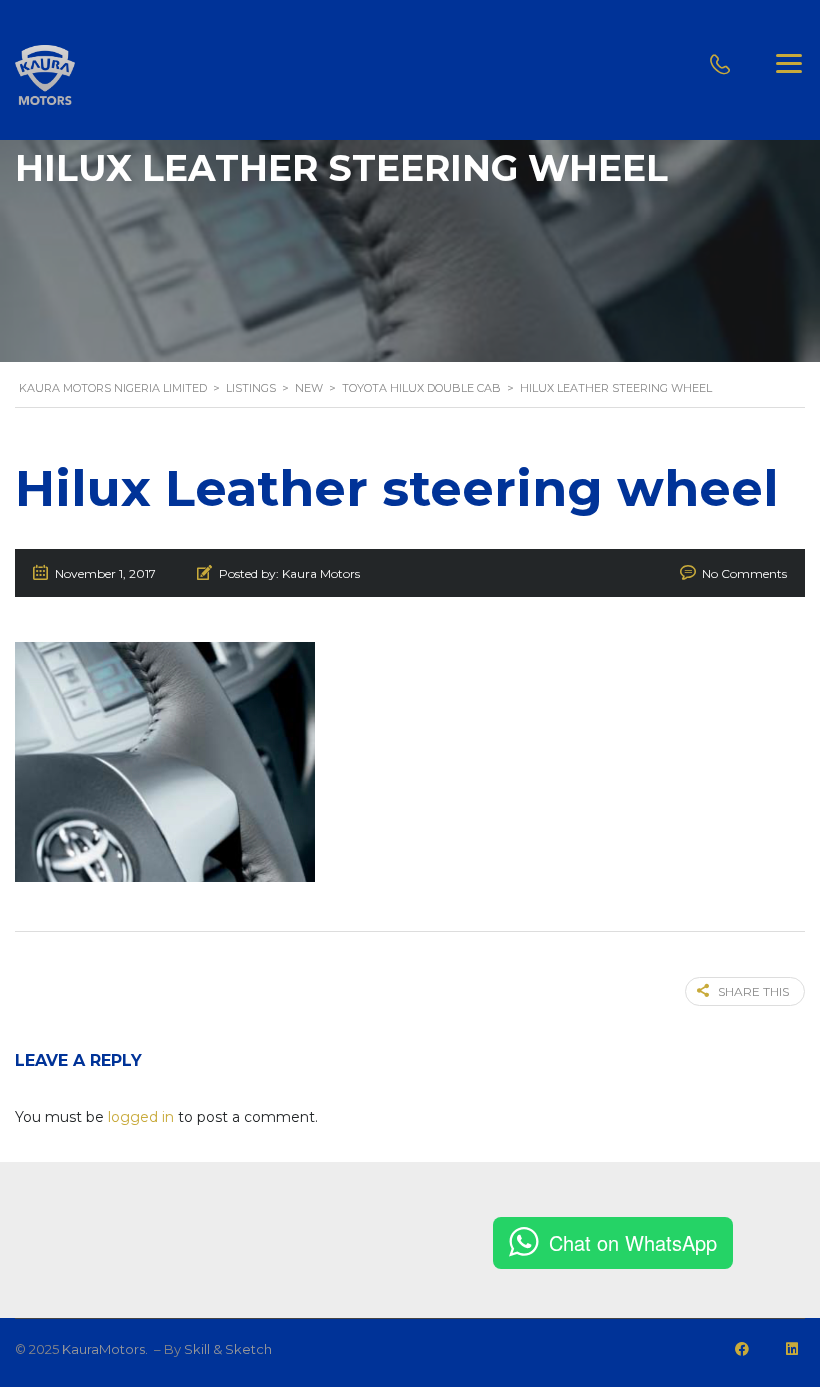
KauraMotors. (106, 1349)
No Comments (744, 573)
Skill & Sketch (228, 1349)
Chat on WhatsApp (633, 1242)
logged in (141, 1117)
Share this (753, 991)
